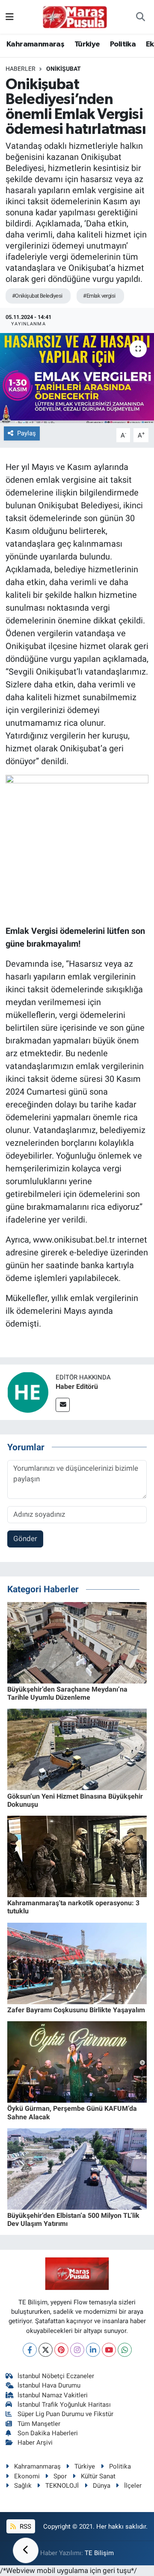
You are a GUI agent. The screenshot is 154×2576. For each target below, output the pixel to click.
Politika (123, 44)
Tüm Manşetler (39, 2424)
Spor (60, 2476)
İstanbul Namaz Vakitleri (53, 2395)
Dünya (102, 2486)
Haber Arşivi (35, 2443)
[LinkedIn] (93, 2350)
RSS (25, 2527)
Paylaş (27, 433)
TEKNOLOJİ (62, 2486)
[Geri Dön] (26, 2550)
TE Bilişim (99, 2553)
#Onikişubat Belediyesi (37, 296)
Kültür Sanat (98, 2476)
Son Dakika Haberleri (48, 2433)
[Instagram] (77, 2350)
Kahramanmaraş (35, 44)
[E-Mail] (63, 1405)
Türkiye (87, 44)
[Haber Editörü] (28, 1391)
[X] (46, 2350)
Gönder (25, 1539)
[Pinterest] (61, 2350)
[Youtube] (109, 2350)
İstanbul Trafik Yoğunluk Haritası (64, 2405)
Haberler (21, 69)
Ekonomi (27, 2476)
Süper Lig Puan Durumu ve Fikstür (65, 2414)
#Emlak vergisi (99, 296)
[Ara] (141, 17)
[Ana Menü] (10, 17)
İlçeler (133, 2486)
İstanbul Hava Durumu (49, 2385)
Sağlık (23, 2486)
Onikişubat (64, 69)
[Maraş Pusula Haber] (75, 17)
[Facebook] (30, 2350)
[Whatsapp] (125, 2350)
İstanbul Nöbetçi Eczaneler (56, 2376)
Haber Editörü (77, 1387)
